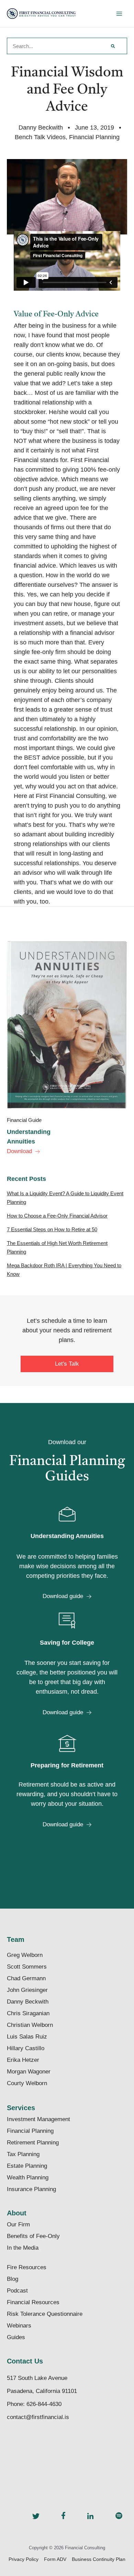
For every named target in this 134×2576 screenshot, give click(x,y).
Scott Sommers (27, 1967)
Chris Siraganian (28, 2013)
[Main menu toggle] (119, 14)
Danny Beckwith (28, 2002)
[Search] (113, 46)
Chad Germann (26, 1978)
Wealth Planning (28, 2178)
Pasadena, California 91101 (42, 2391)
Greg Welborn (25, 1955)
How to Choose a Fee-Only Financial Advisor (57, 1216)
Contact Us (25, 2361)
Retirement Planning (33, 2143)
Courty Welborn (27, 2083)
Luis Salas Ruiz (27, 2037)
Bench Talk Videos (40, 137)
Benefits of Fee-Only (33, 2236)
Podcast (17, 2291)
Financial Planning (94, 137)
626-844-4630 (44, 2404)
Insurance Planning (31, 2189)
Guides (16, 2337)
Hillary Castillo (26, 2048)
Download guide (63, 1596)
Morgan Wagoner (29, 2072)
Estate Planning (27, 2166)
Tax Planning (23, 2154)
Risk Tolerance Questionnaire (45, 2314)
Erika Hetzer (23, 2060)
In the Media (23, 2248)
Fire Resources (27, 2267)
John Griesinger (27, 1990)
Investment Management (38, 2119)
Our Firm (18, 2224)
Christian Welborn (30, 2025)
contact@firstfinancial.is (38, 2417)
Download (19, 1151)
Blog (13, 2279)
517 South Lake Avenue (37, 2378)
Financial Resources (33, 2302)
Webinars (19, 2326)
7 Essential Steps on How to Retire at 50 (52, 1229)
